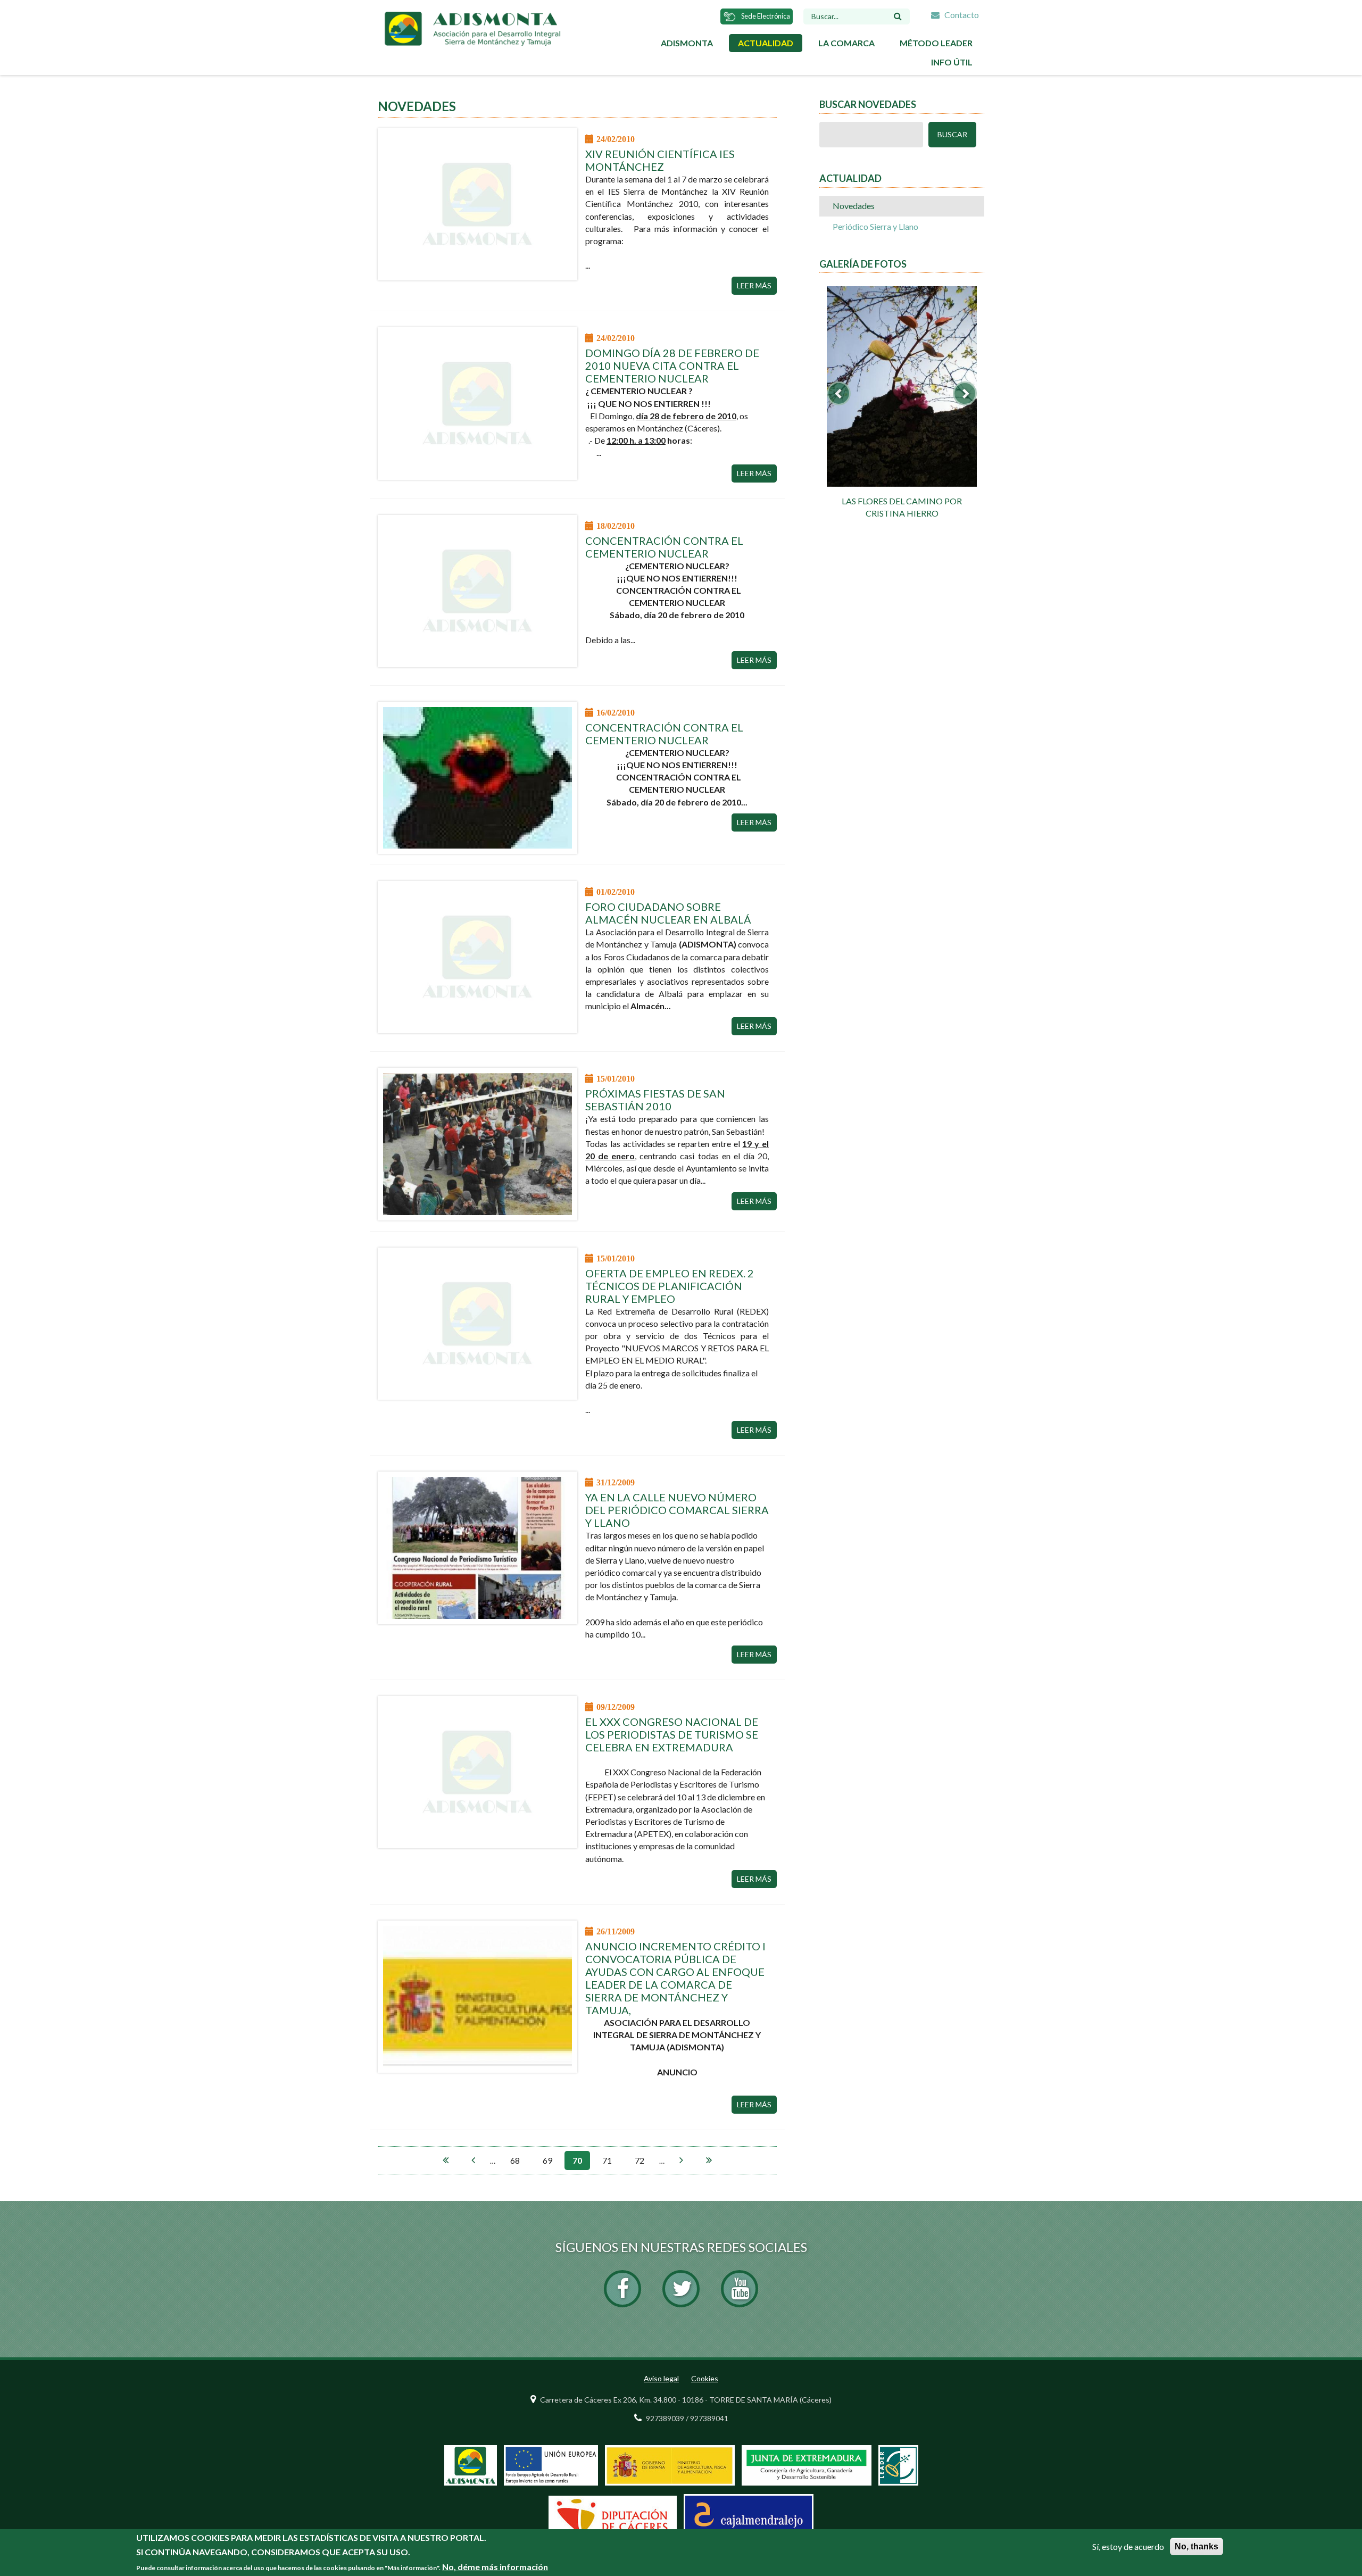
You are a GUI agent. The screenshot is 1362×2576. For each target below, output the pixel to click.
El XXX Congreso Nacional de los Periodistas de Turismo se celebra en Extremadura (672, 1734)
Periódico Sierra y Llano (875, 226)
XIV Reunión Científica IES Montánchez (660, 160)
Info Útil (952, 62)
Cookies (705, 2378)
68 (515, 2160)
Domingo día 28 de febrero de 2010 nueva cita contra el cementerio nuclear (672, 365)
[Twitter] (681, 2289)
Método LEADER (936, 43)
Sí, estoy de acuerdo (1128, 2546)
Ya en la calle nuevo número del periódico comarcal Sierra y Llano (677, 1510)
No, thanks (1197, 2546)
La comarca (846, 43)
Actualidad (766, 43)
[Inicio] (472, 27)
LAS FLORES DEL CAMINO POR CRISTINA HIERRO (902, 507)
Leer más (754, 285)
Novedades (854, 206)
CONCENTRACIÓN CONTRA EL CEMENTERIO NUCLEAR (664, 547)
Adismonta (687, 43)
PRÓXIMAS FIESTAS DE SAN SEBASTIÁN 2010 (655, 1100)
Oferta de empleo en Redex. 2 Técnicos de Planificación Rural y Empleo (670, 1286)
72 (640, 2160)
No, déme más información (495, 2567)
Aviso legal (661, 2378)
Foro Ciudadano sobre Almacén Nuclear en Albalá (668, 913)
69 (547, 2160)
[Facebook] (622, 2289)
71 (607, 2160)
